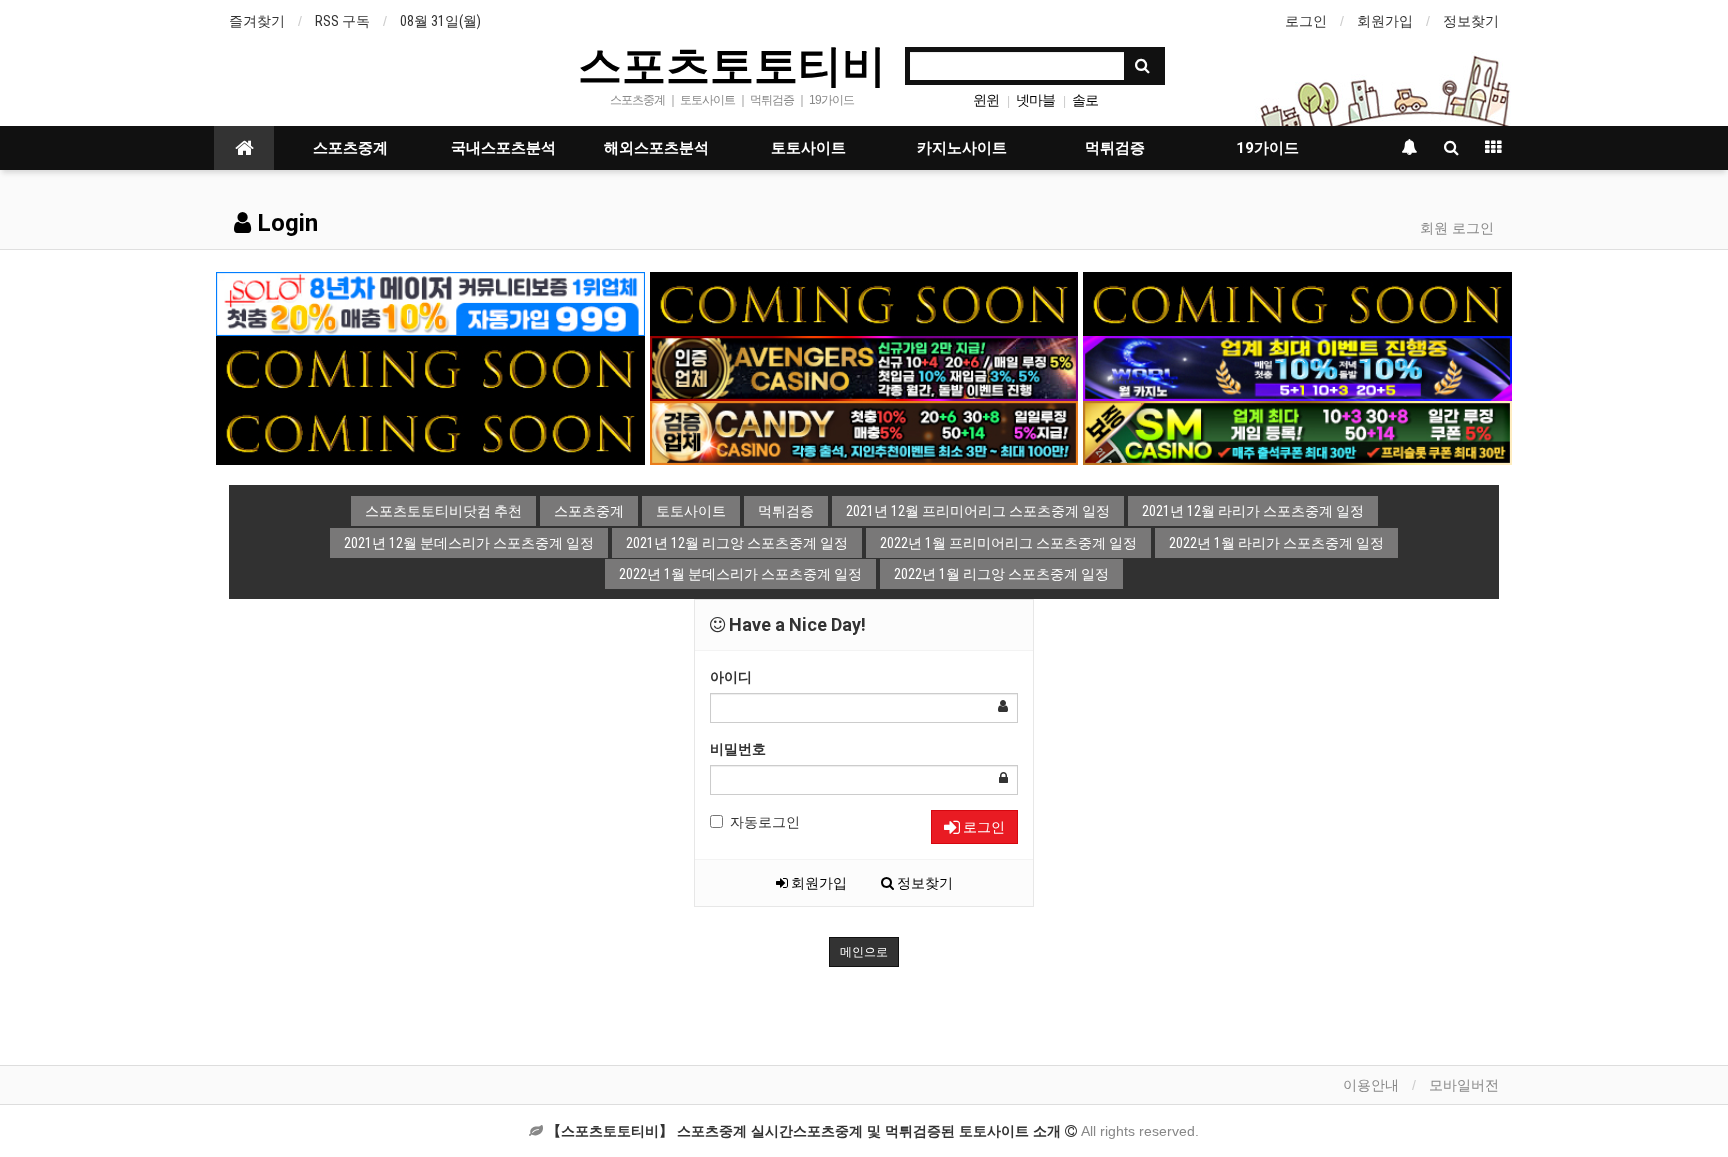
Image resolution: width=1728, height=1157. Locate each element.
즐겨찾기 (257, 21)
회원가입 (1385, 21)
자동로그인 (765, 822)
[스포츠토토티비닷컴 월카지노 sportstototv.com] (1297, 367)
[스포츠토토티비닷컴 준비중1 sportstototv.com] (864, 303)
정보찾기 (1471, 21)
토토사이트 (808, 148)
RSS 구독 (342, 21)
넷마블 (1035, 100)
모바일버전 (1464, 1085)
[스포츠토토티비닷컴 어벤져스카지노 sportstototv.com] (864, 367)
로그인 (1306, 21)
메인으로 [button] (864, 952)
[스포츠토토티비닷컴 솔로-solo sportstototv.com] (430, 303)
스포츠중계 (350, 148)
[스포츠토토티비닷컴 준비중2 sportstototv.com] (1297, 303)
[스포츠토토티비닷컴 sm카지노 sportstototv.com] (1297, 432)
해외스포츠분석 (656, 148)
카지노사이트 (962, 148)
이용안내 (1371, 1085)
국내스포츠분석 (503, 148)
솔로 (1085, 100)
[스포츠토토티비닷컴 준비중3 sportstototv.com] (430, 432)
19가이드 (1267, 148)
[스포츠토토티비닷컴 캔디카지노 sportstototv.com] (864, 432)
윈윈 (986, 100)
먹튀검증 (1115, 148)
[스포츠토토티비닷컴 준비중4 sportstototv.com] (430, 367)
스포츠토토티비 (732, 64)
